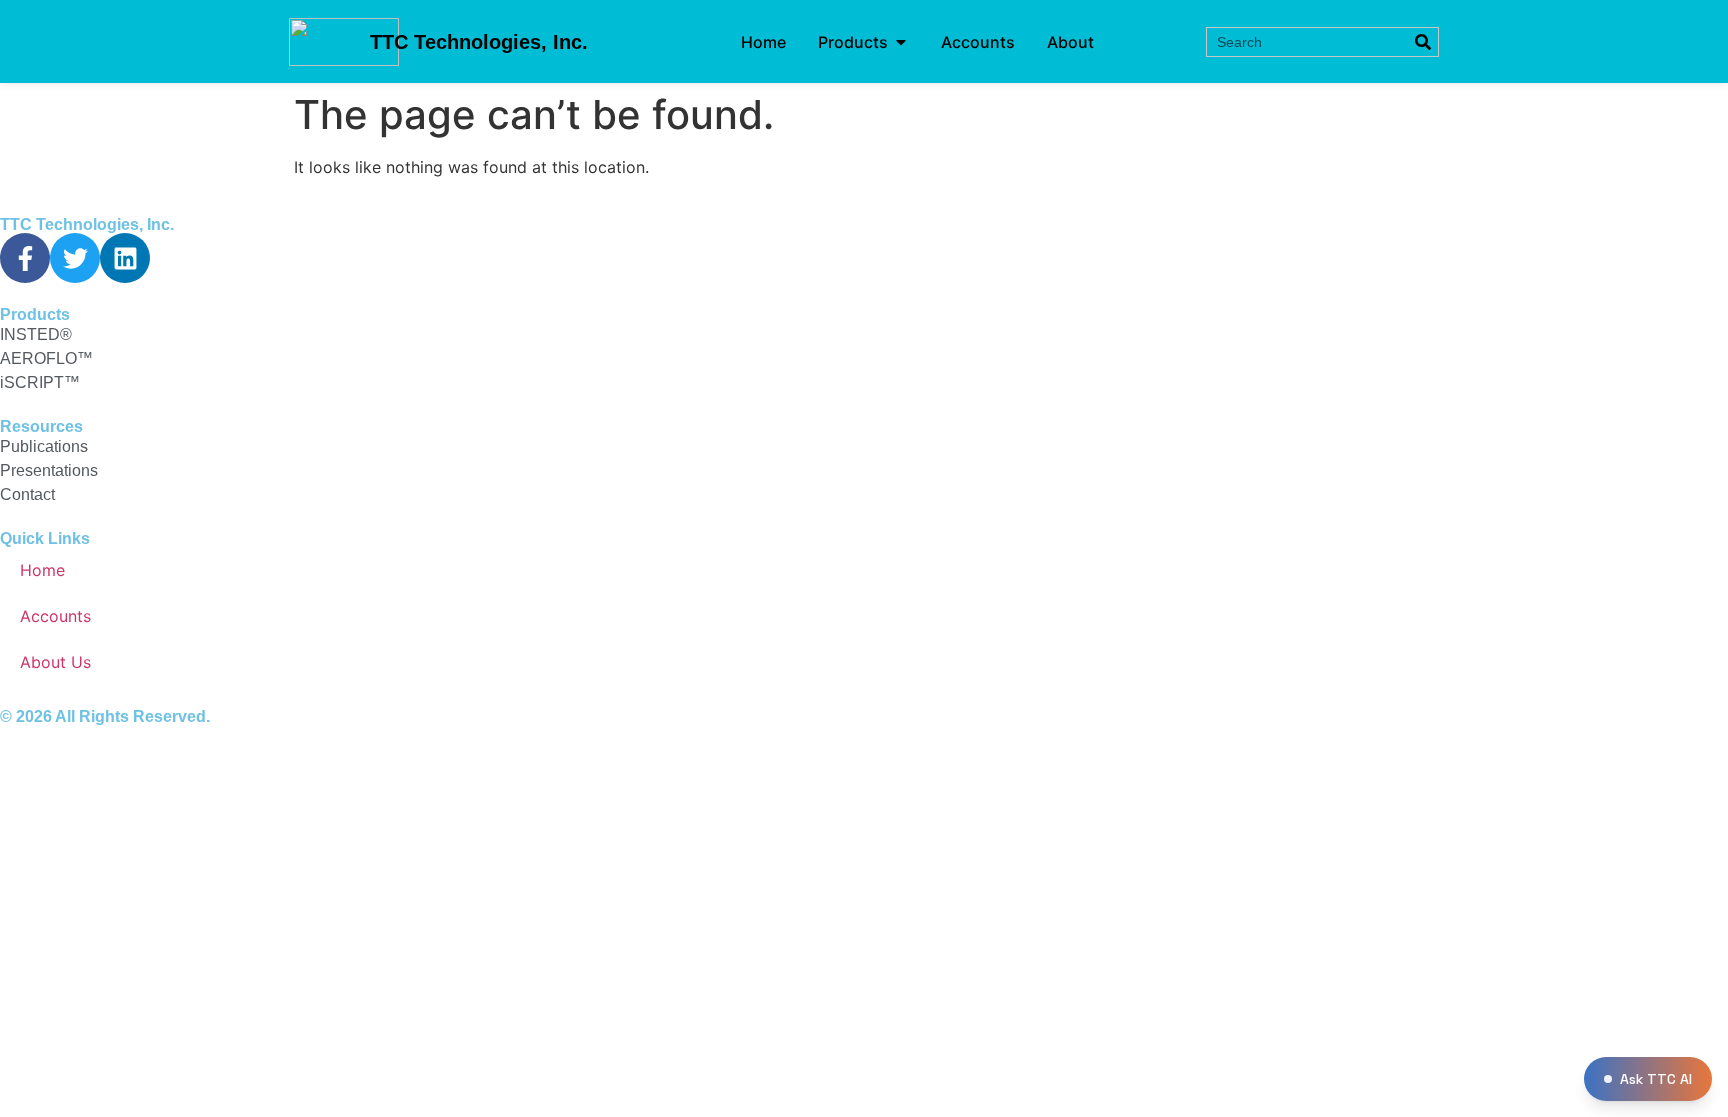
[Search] (1423, 42)
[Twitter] (75, 258)
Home (42, 570)
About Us (55, 662)
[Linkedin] (125, 258)
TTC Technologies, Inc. (479, 42)
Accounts (55, 616)
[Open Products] (901, 42)
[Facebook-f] (25, 258)
